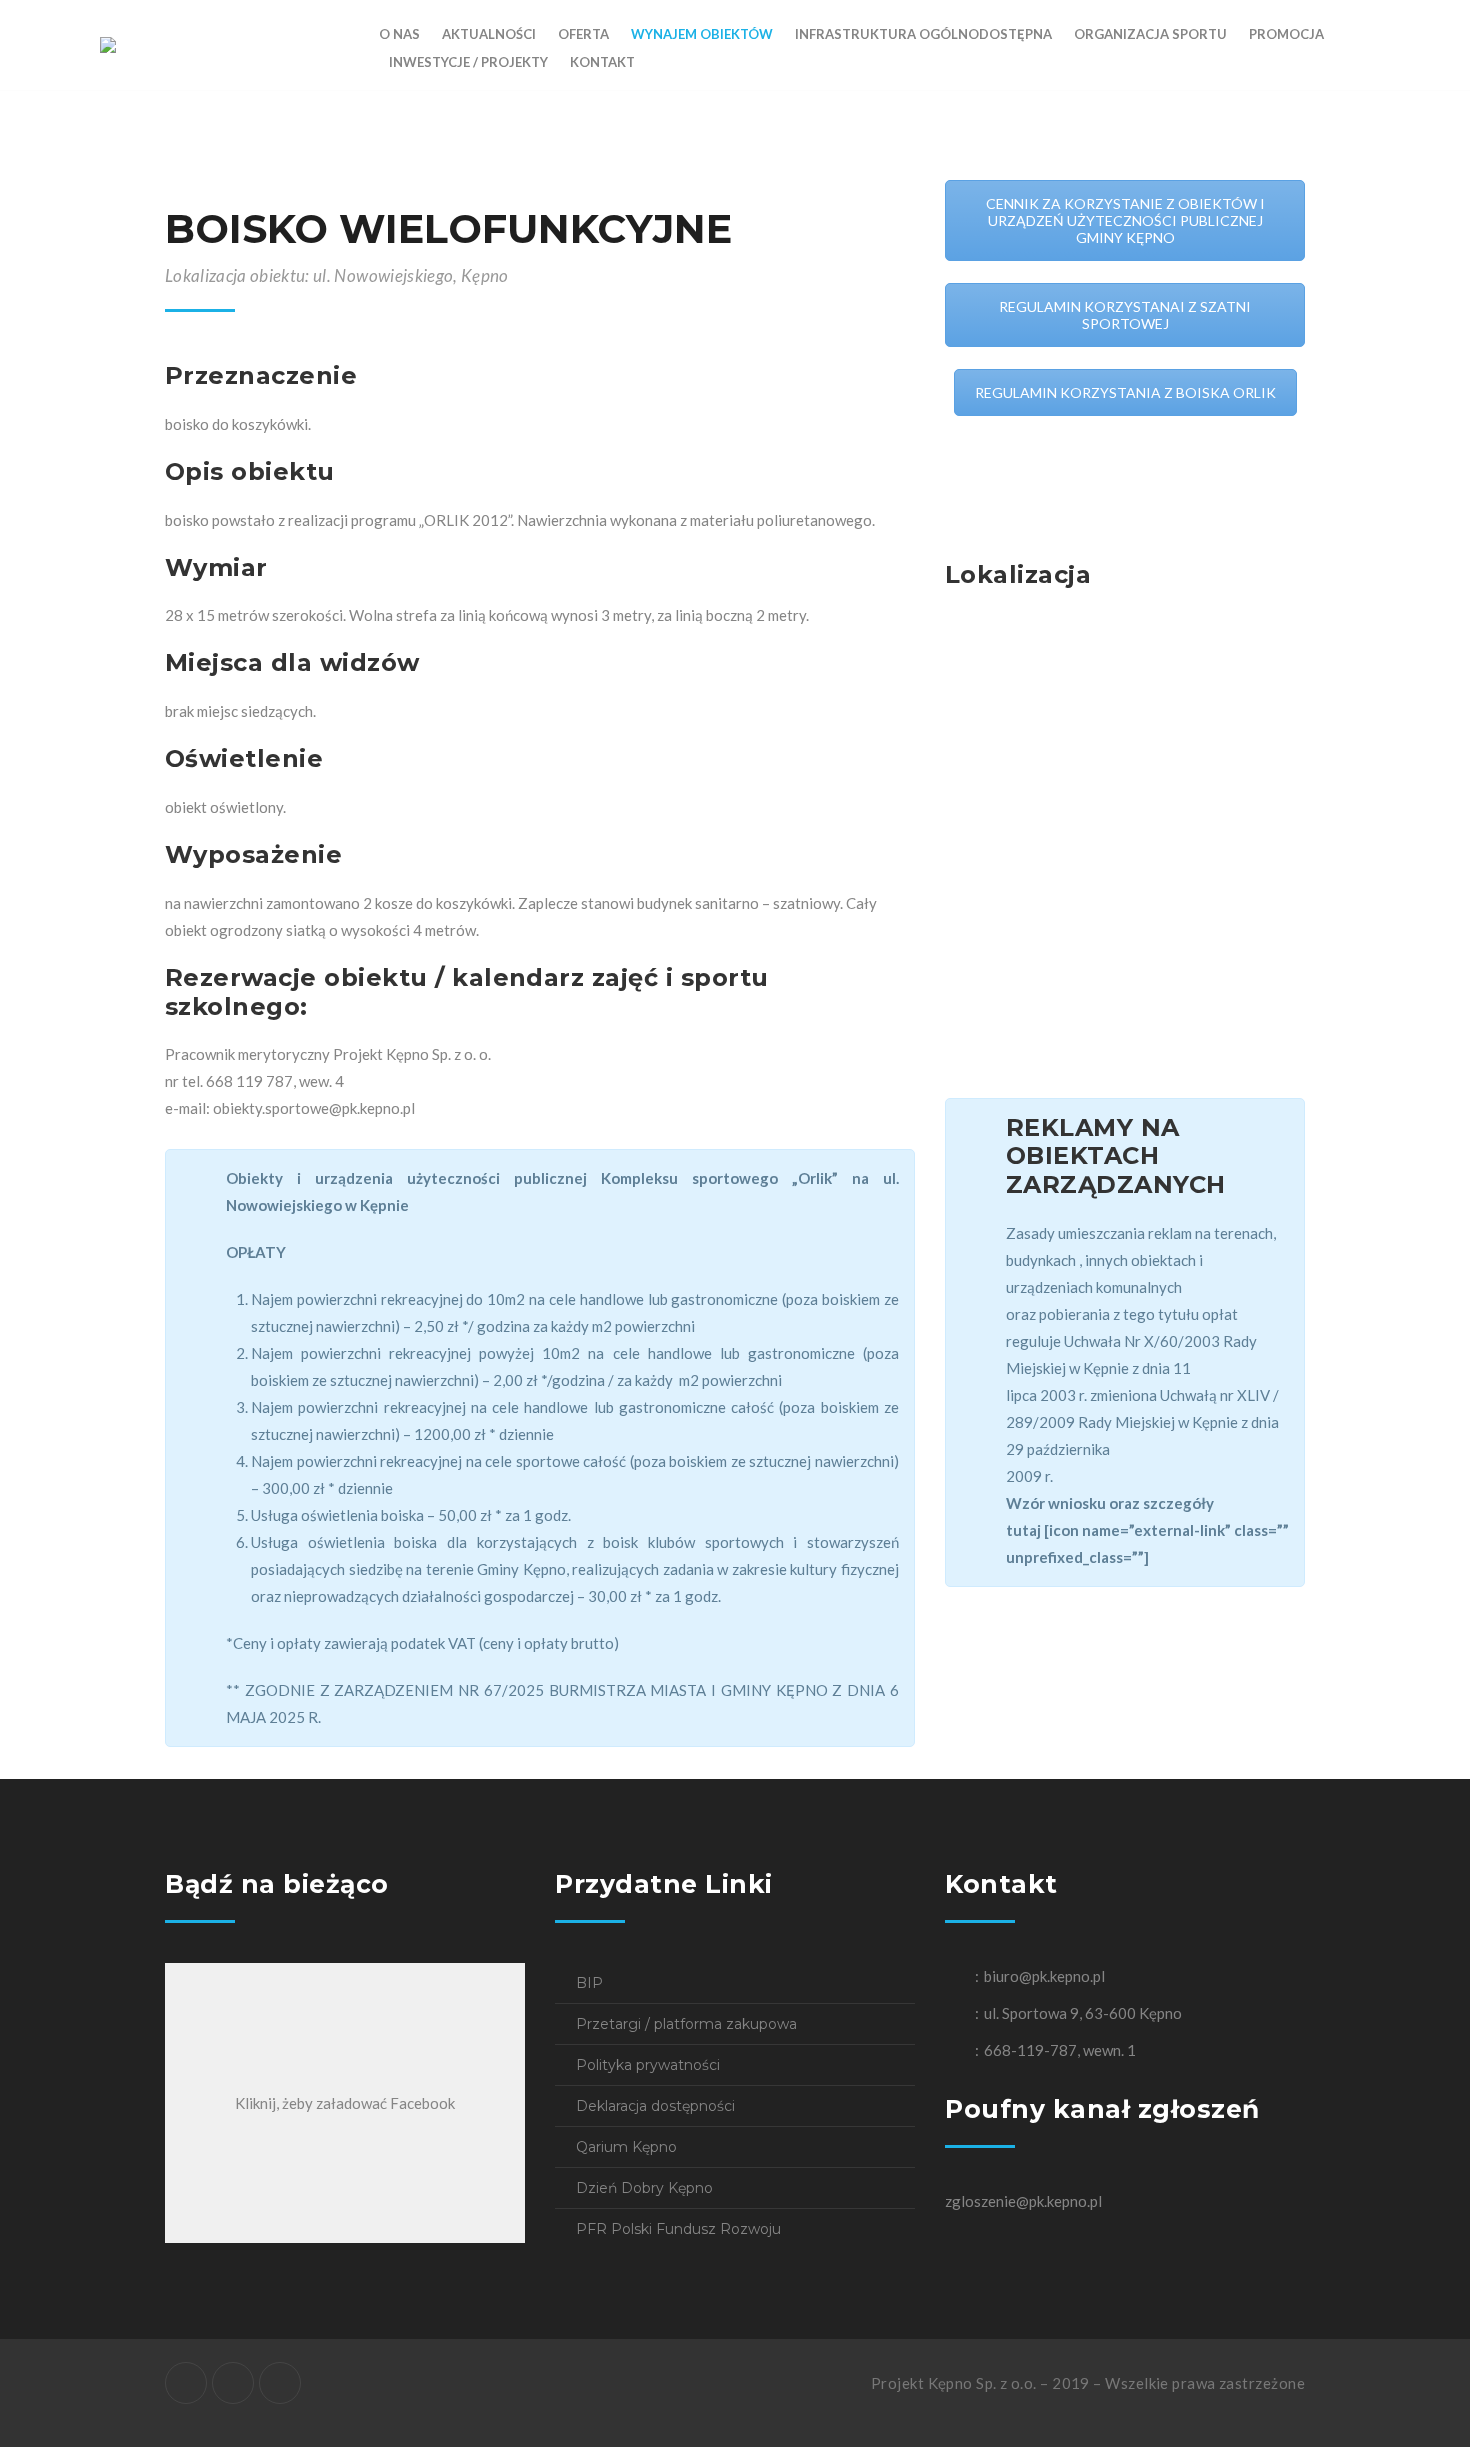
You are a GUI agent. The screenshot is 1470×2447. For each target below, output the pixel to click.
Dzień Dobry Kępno (644, 2188)
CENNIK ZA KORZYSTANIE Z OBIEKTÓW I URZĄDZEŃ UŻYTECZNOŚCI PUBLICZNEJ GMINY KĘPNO (1125, 220)
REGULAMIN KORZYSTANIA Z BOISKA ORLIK (1125, 392)
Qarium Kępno (626, 2147)
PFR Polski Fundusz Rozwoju (678, 2229)
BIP (589, 1983)
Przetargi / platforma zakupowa (686, 2024)
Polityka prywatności (648, 2065)
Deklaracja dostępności (655, 2106)
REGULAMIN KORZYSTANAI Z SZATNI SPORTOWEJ (1125, 315)
